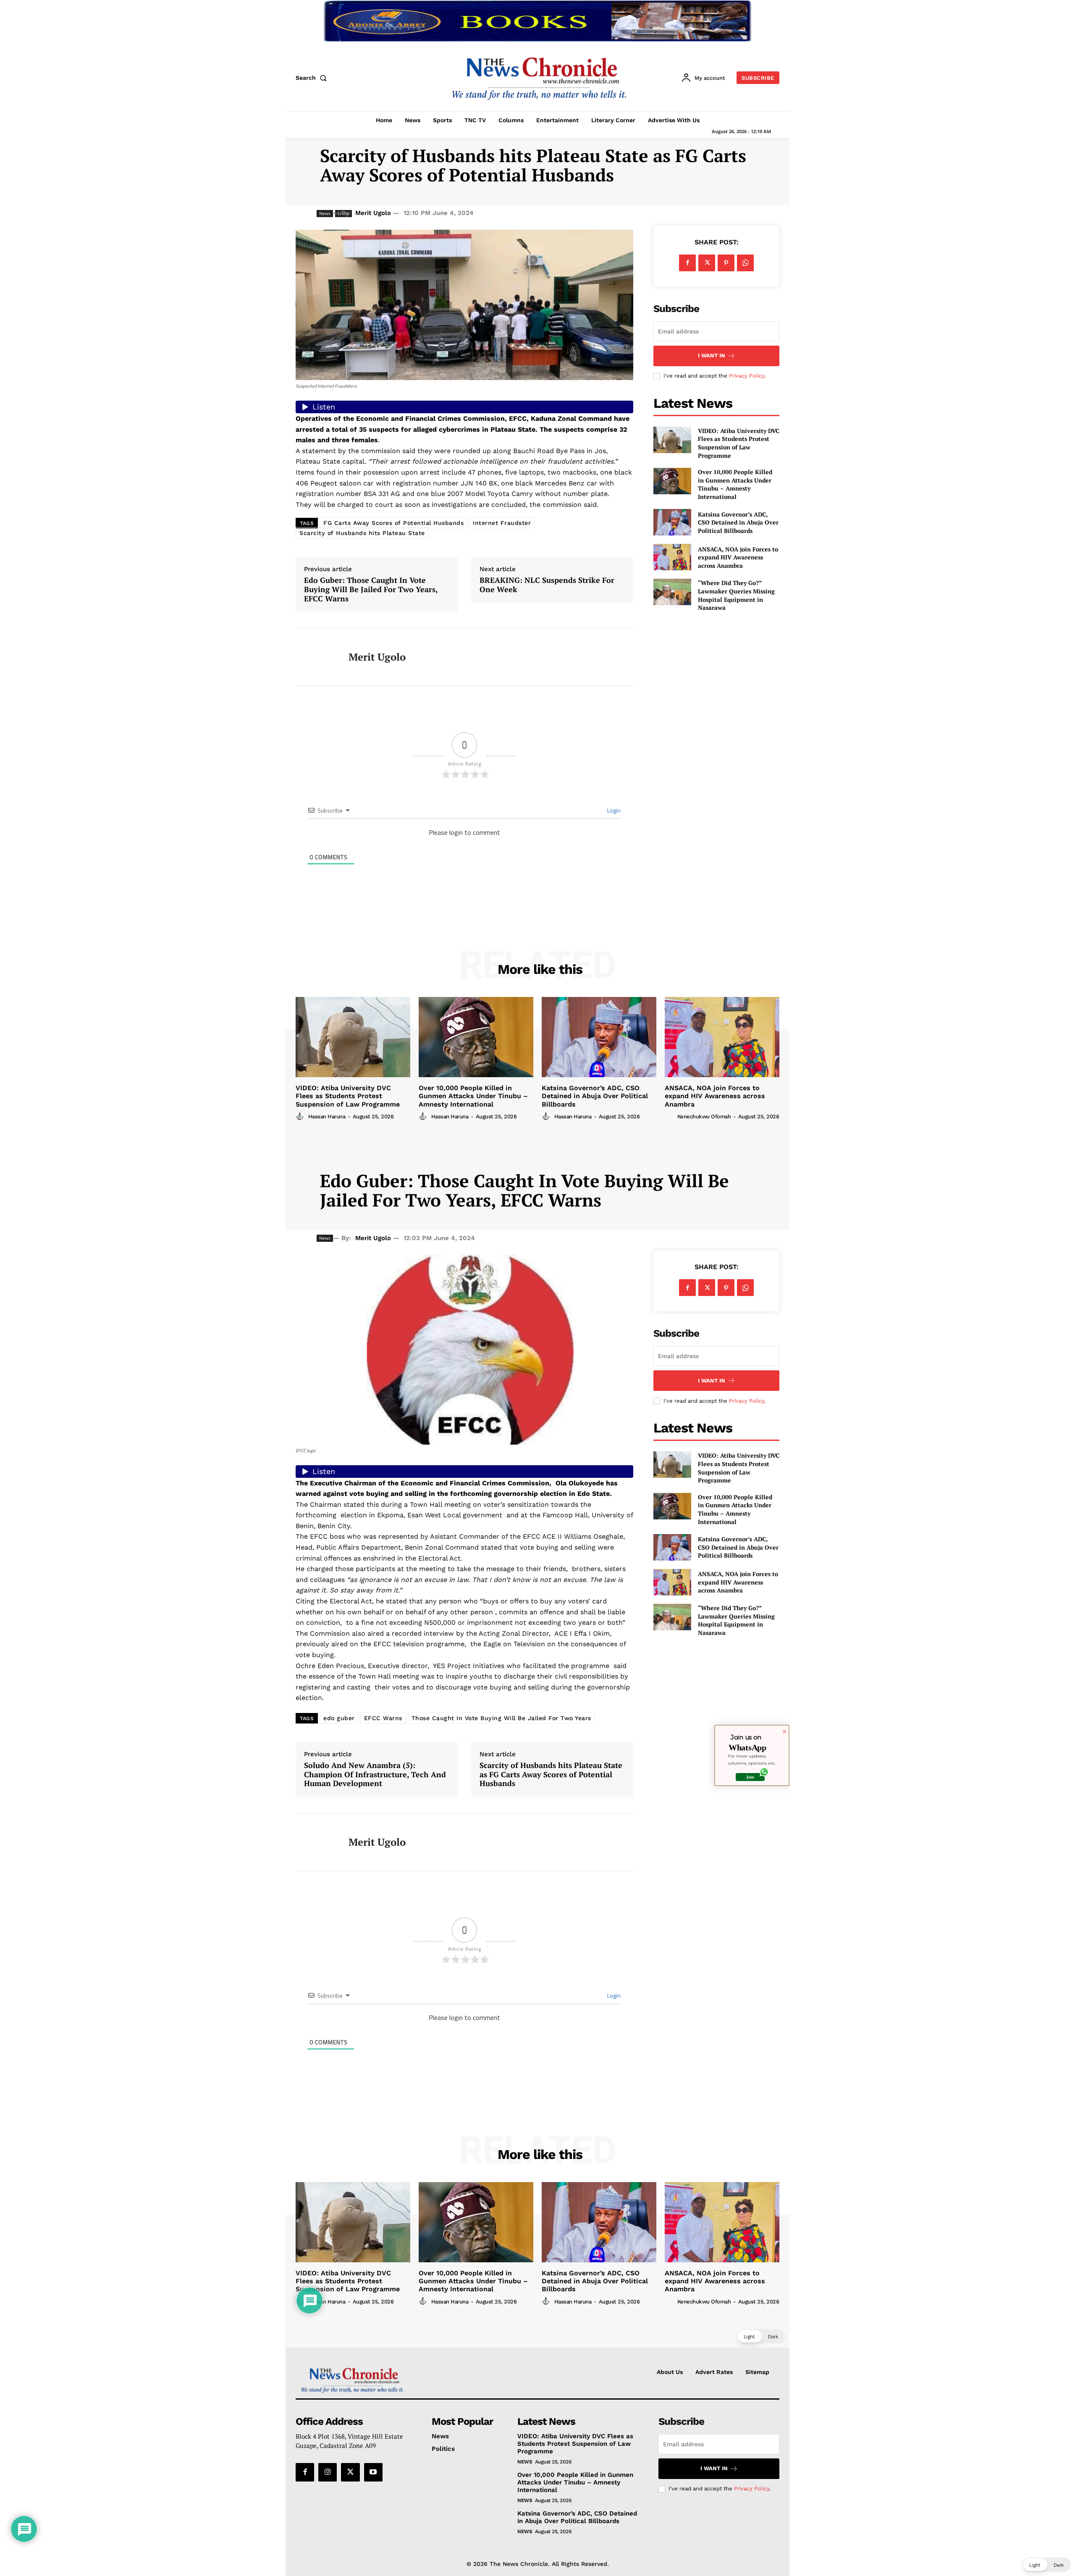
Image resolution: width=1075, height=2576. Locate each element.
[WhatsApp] (745, 263)
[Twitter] (707, 263)
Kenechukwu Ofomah (704, 1116)
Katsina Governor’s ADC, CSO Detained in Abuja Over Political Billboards (738, 522)
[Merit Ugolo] (316, 657)
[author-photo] (301, 1116)
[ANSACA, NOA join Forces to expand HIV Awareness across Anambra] (672, 557)
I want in (712, 355)
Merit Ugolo (373, 213)
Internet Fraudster (502, 523)
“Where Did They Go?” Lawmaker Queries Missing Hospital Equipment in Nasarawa (736, 595)
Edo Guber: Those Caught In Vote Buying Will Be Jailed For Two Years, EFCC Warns (371, 589)
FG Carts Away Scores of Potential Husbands (393, 523)
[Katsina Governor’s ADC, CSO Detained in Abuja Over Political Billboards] (672, 522)
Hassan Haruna (327, 1116)
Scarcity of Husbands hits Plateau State (362, 533)
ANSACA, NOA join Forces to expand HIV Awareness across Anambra (738, 557)
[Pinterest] (726, 263)
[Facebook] (687, 263)
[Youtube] (373, 2472)
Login (613, 810)
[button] (313, 78)
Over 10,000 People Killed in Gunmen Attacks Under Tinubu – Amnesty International (735, 484)
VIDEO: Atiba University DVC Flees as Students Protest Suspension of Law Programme (739, 443)
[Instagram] (328, 2472)
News (525, 2462)
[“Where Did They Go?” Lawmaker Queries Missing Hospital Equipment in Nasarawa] (672, 592)
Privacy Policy (747, 376)
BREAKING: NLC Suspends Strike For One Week (547, 585)
